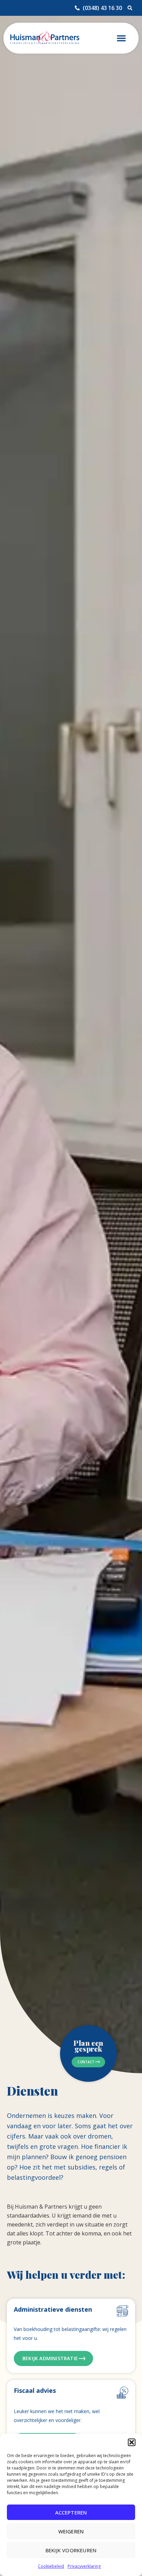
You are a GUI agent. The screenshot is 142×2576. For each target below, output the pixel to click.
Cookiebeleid (51, 2566)
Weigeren (71, 2531)
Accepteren (71, 2512)
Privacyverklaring (84, 2566)
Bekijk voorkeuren (71, 2550)
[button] (132, 2442)
